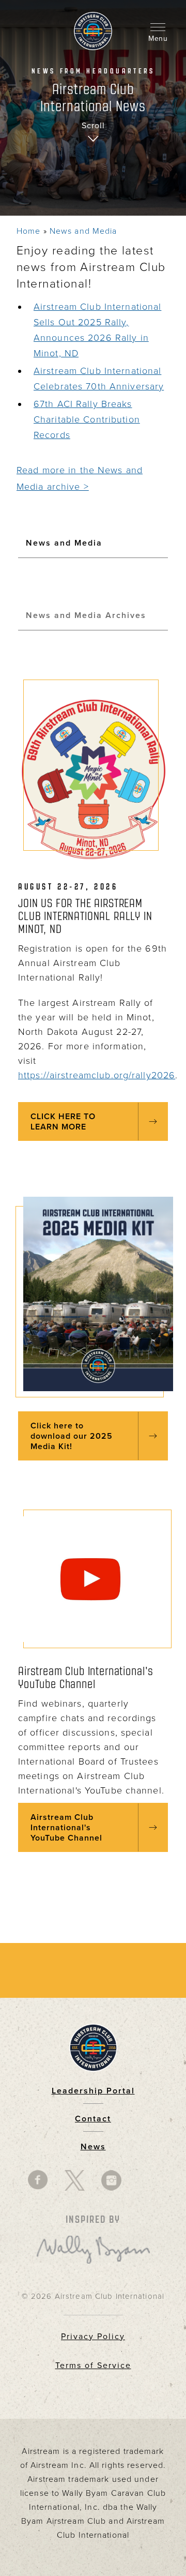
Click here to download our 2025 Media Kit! (72, 1436)
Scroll (93, 126)
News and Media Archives (86, 615)
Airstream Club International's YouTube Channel (66, 1828)
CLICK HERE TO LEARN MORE (63, 1122)
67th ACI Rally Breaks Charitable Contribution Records (87, 419)
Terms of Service (93, 2366)
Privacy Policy (93, 2337)
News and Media (83, 231)
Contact (93, 2119)
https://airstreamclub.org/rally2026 (97, 1075)
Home (28, 231)
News (93, 2147)
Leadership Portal (93, 2091)
